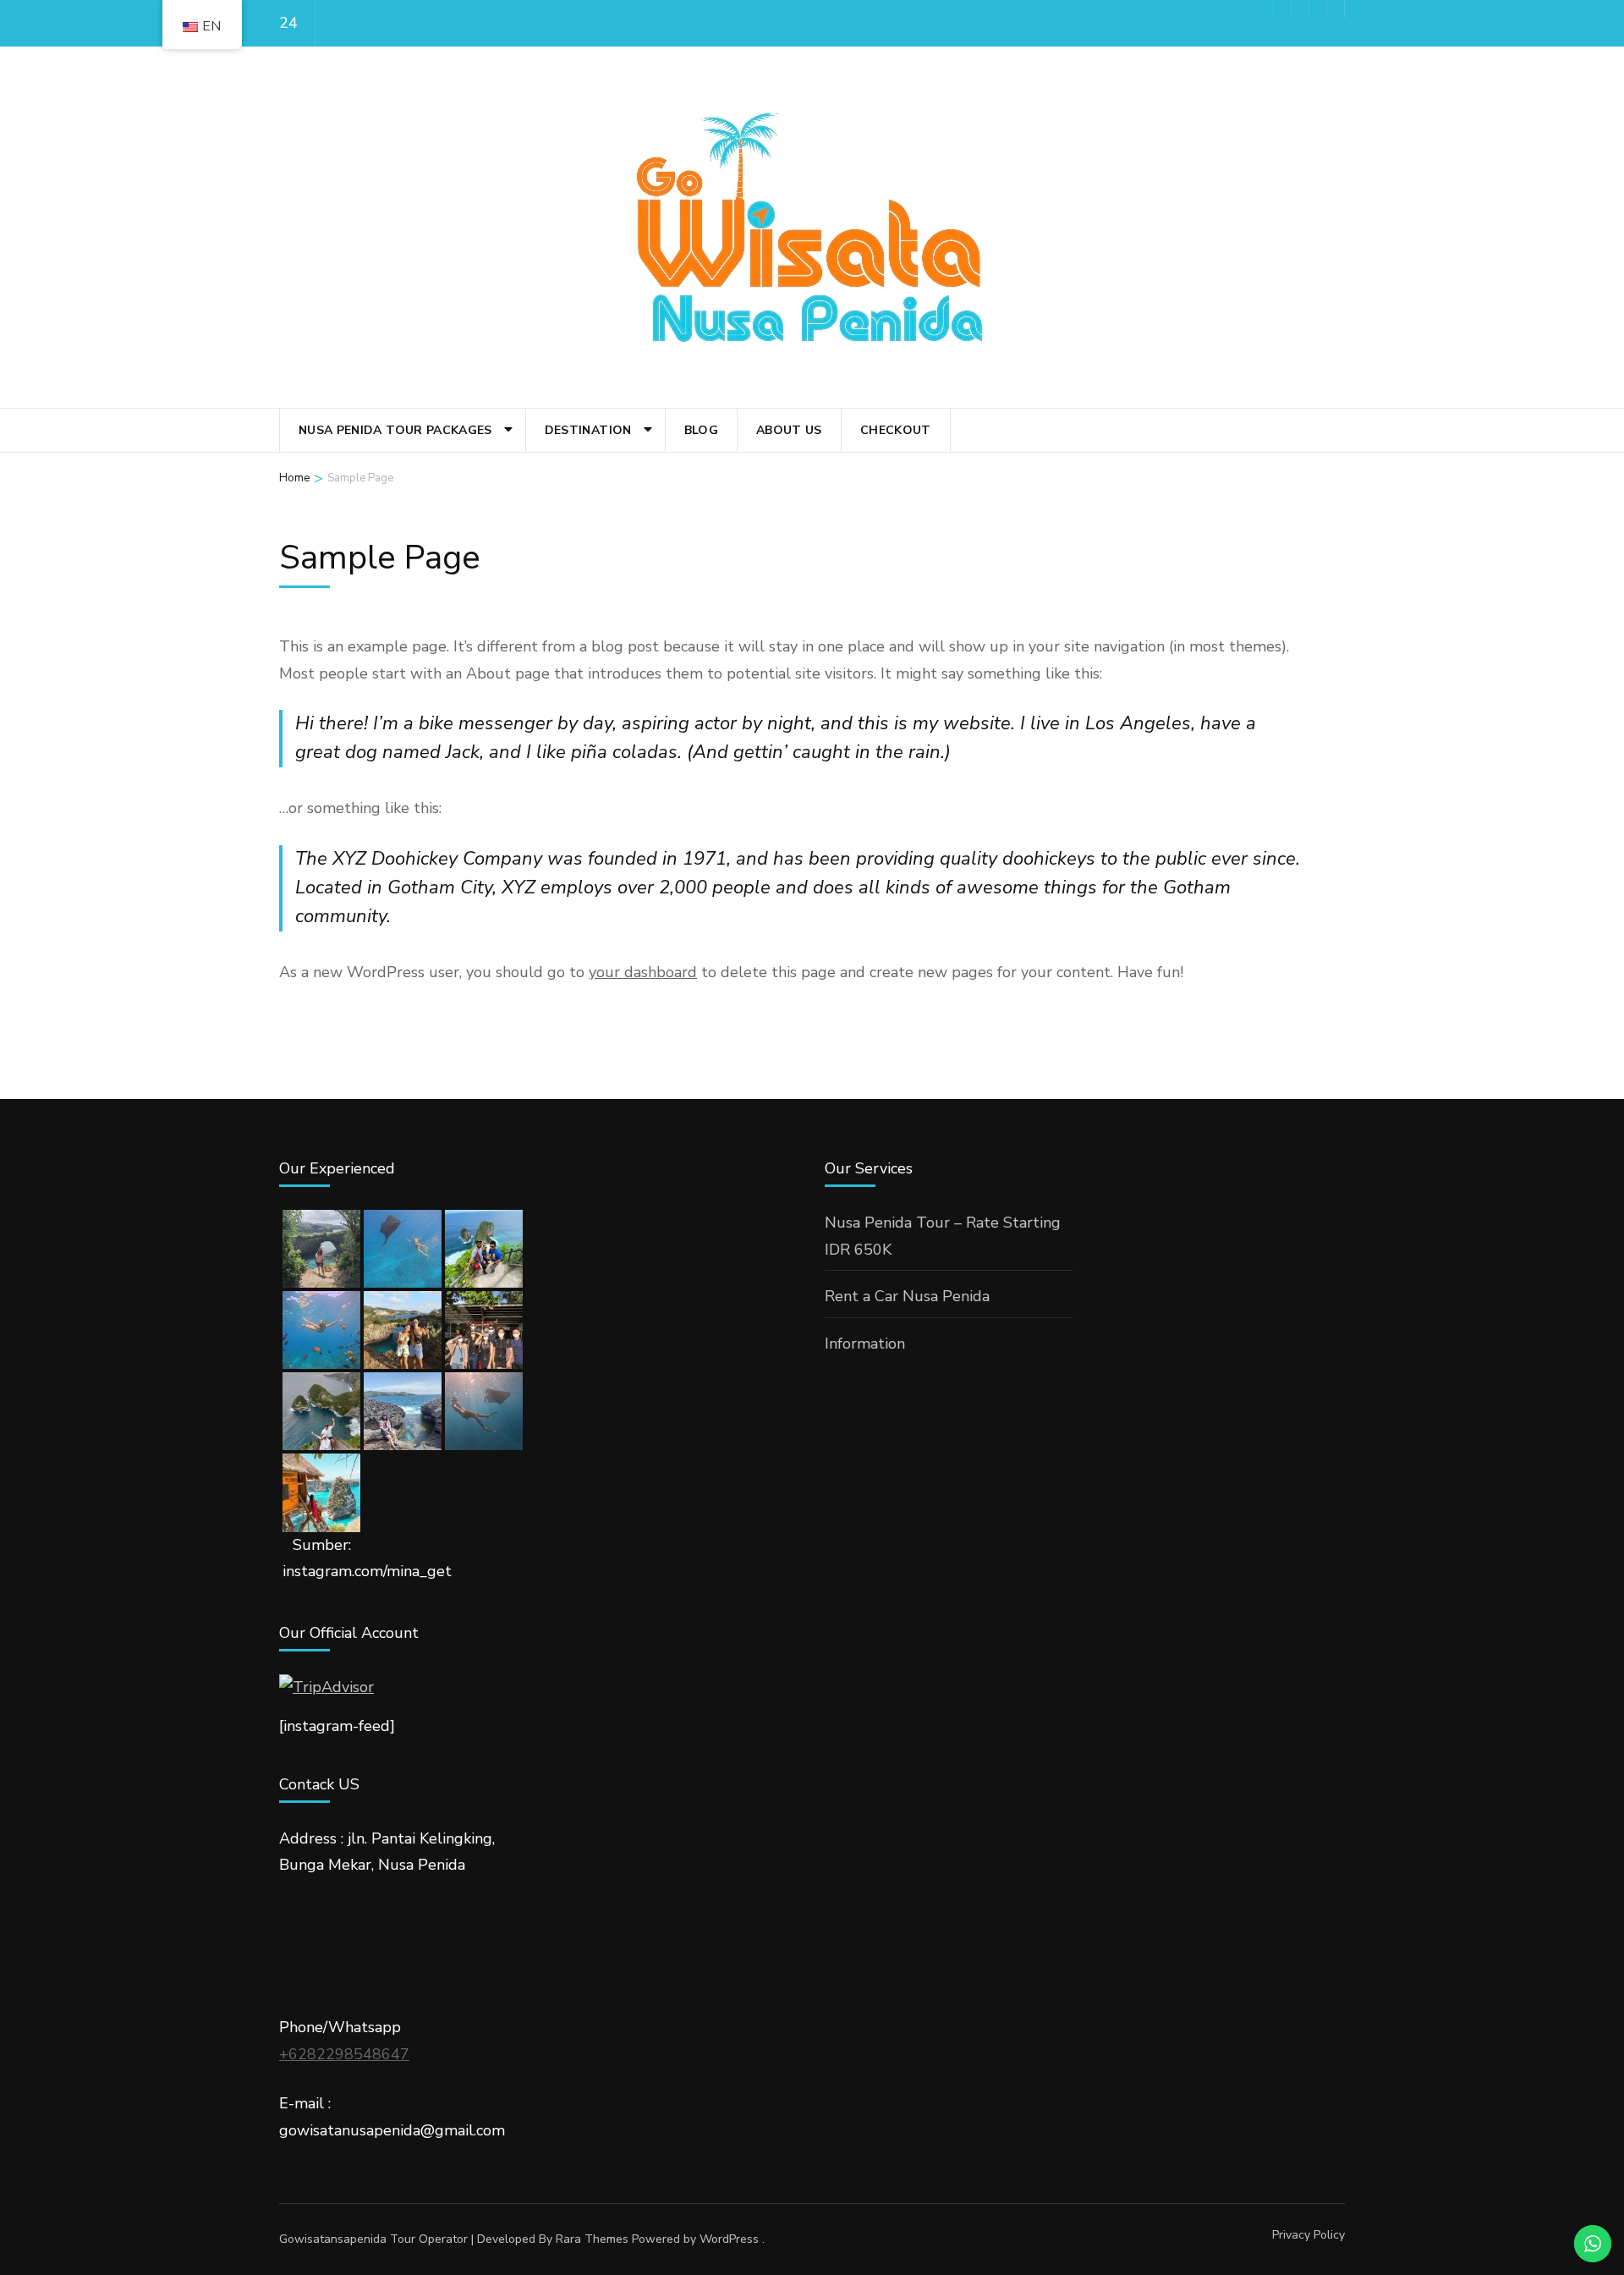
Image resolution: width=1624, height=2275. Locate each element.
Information (865, 1344)
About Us (789, 430)
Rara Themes (592, 2239)
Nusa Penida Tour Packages (395, 430)
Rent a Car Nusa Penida (907, 1296)
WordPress (729, 2239)
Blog (701, 430)
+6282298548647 (344, 2054)
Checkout (896, 430)
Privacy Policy (1309, 2235)
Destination (588, 430)
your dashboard (643, 972)
